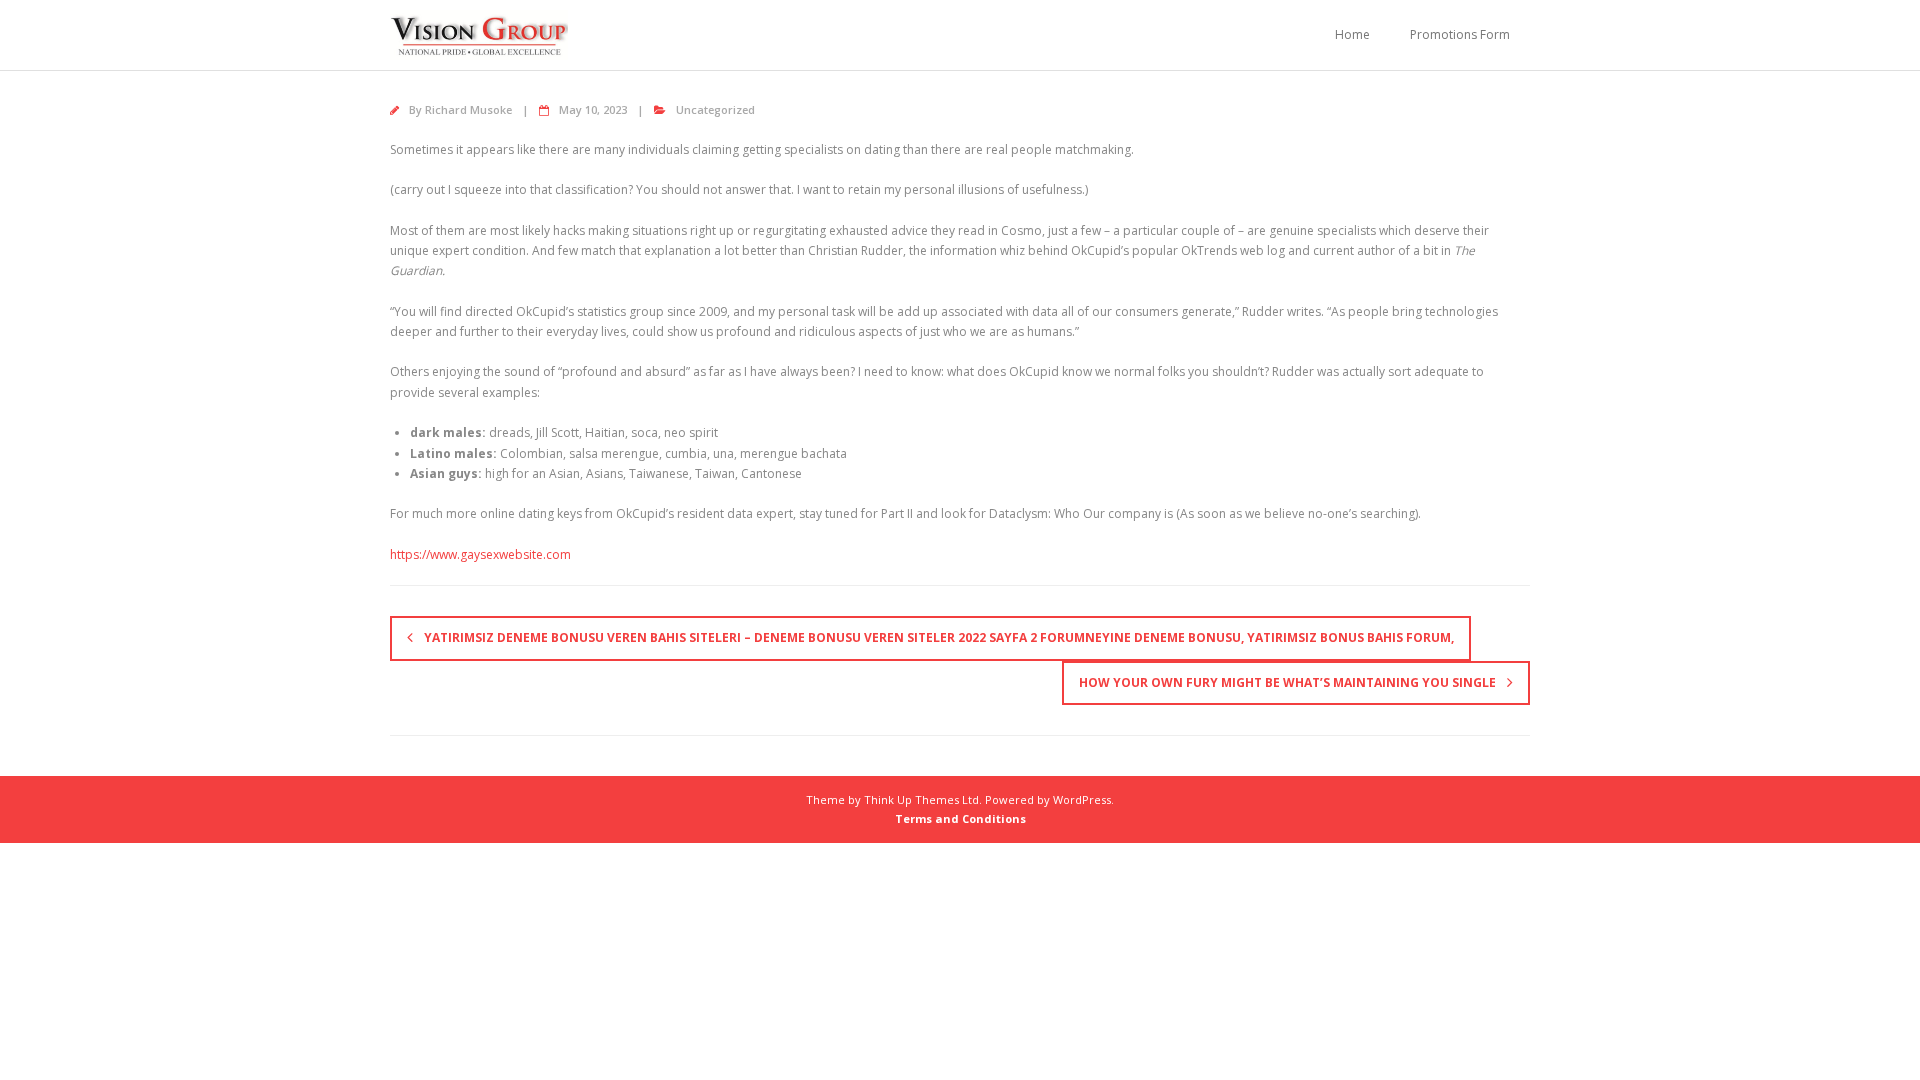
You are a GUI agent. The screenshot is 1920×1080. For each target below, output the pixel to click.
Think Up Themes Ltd (921, 799)
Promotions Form (1460, 34)
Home (1352, 34)
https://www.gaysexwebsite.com (480, 554)
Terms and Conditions (960, 818)
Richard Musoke (468, 109)
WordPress (1082, 799)
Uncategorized (715, 109)
